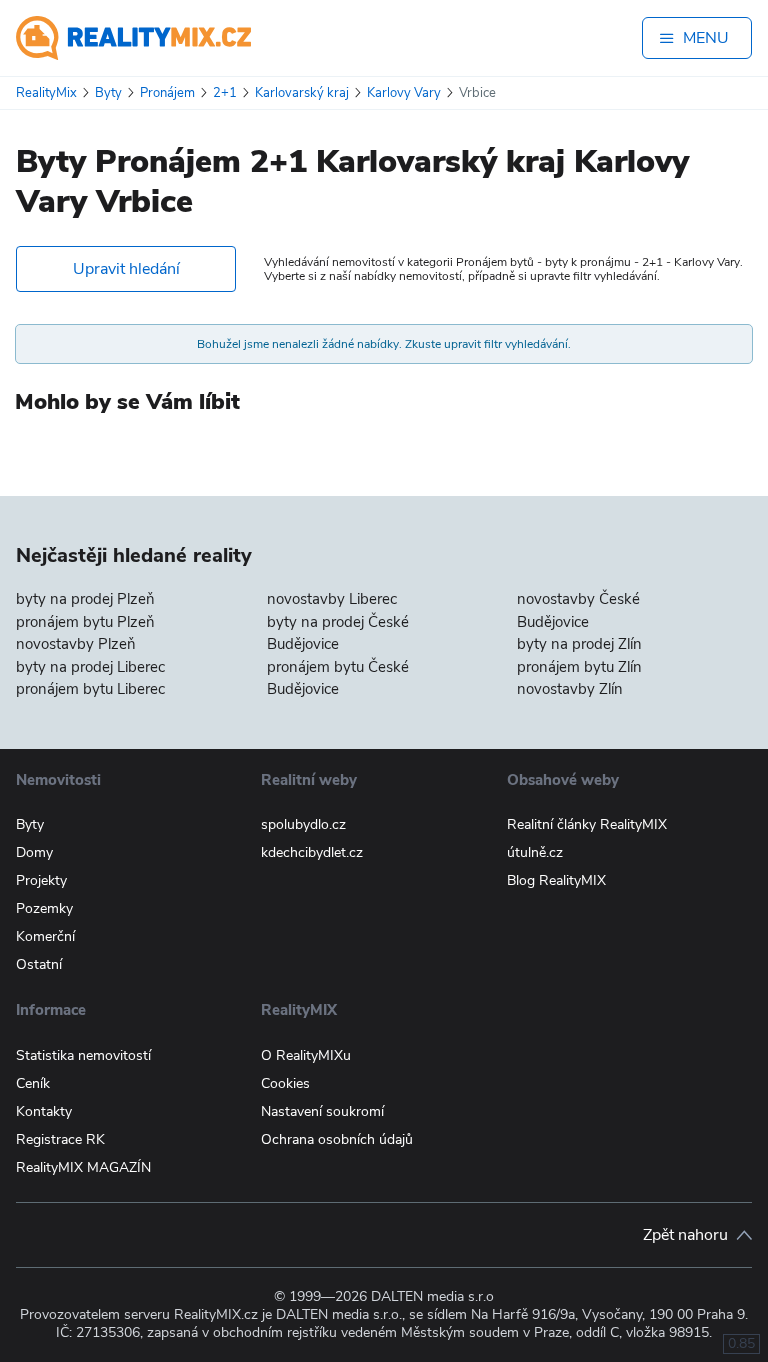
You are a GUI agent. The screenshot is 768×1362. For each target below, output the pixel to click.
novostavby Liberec (332, 599)
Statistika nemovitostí (83, 1055)
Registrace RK (60, 1139)
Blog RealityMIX (556, 880)
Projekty (41, 880)
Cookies (285, 1083)
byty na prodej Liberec (90, 667)
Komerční (45, 936)
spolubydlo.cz (303, 824)
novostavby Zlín (570, 689)
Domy (34, 852)
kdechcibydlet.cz (312, 852)
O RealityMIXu (306, 1055)
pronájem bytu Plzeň (85, 622)
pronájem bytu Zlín (579, 667)
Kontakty (44, 1111)
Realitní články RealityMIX (587, 824)
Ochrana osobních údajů (337, 1139)
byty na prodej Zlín (579, 644)
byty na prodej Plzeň (85, 599)
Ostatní (39, 964)
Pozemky (44, 908)
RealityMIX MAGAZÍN (83, 1167)
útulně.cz (535, 852)
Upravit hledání (126, 269)
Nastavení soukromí (322, 1111)
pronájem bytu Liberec (90, 689)
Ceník (33, 1083)
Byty (30, 824)
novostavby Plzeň (76, 644)
